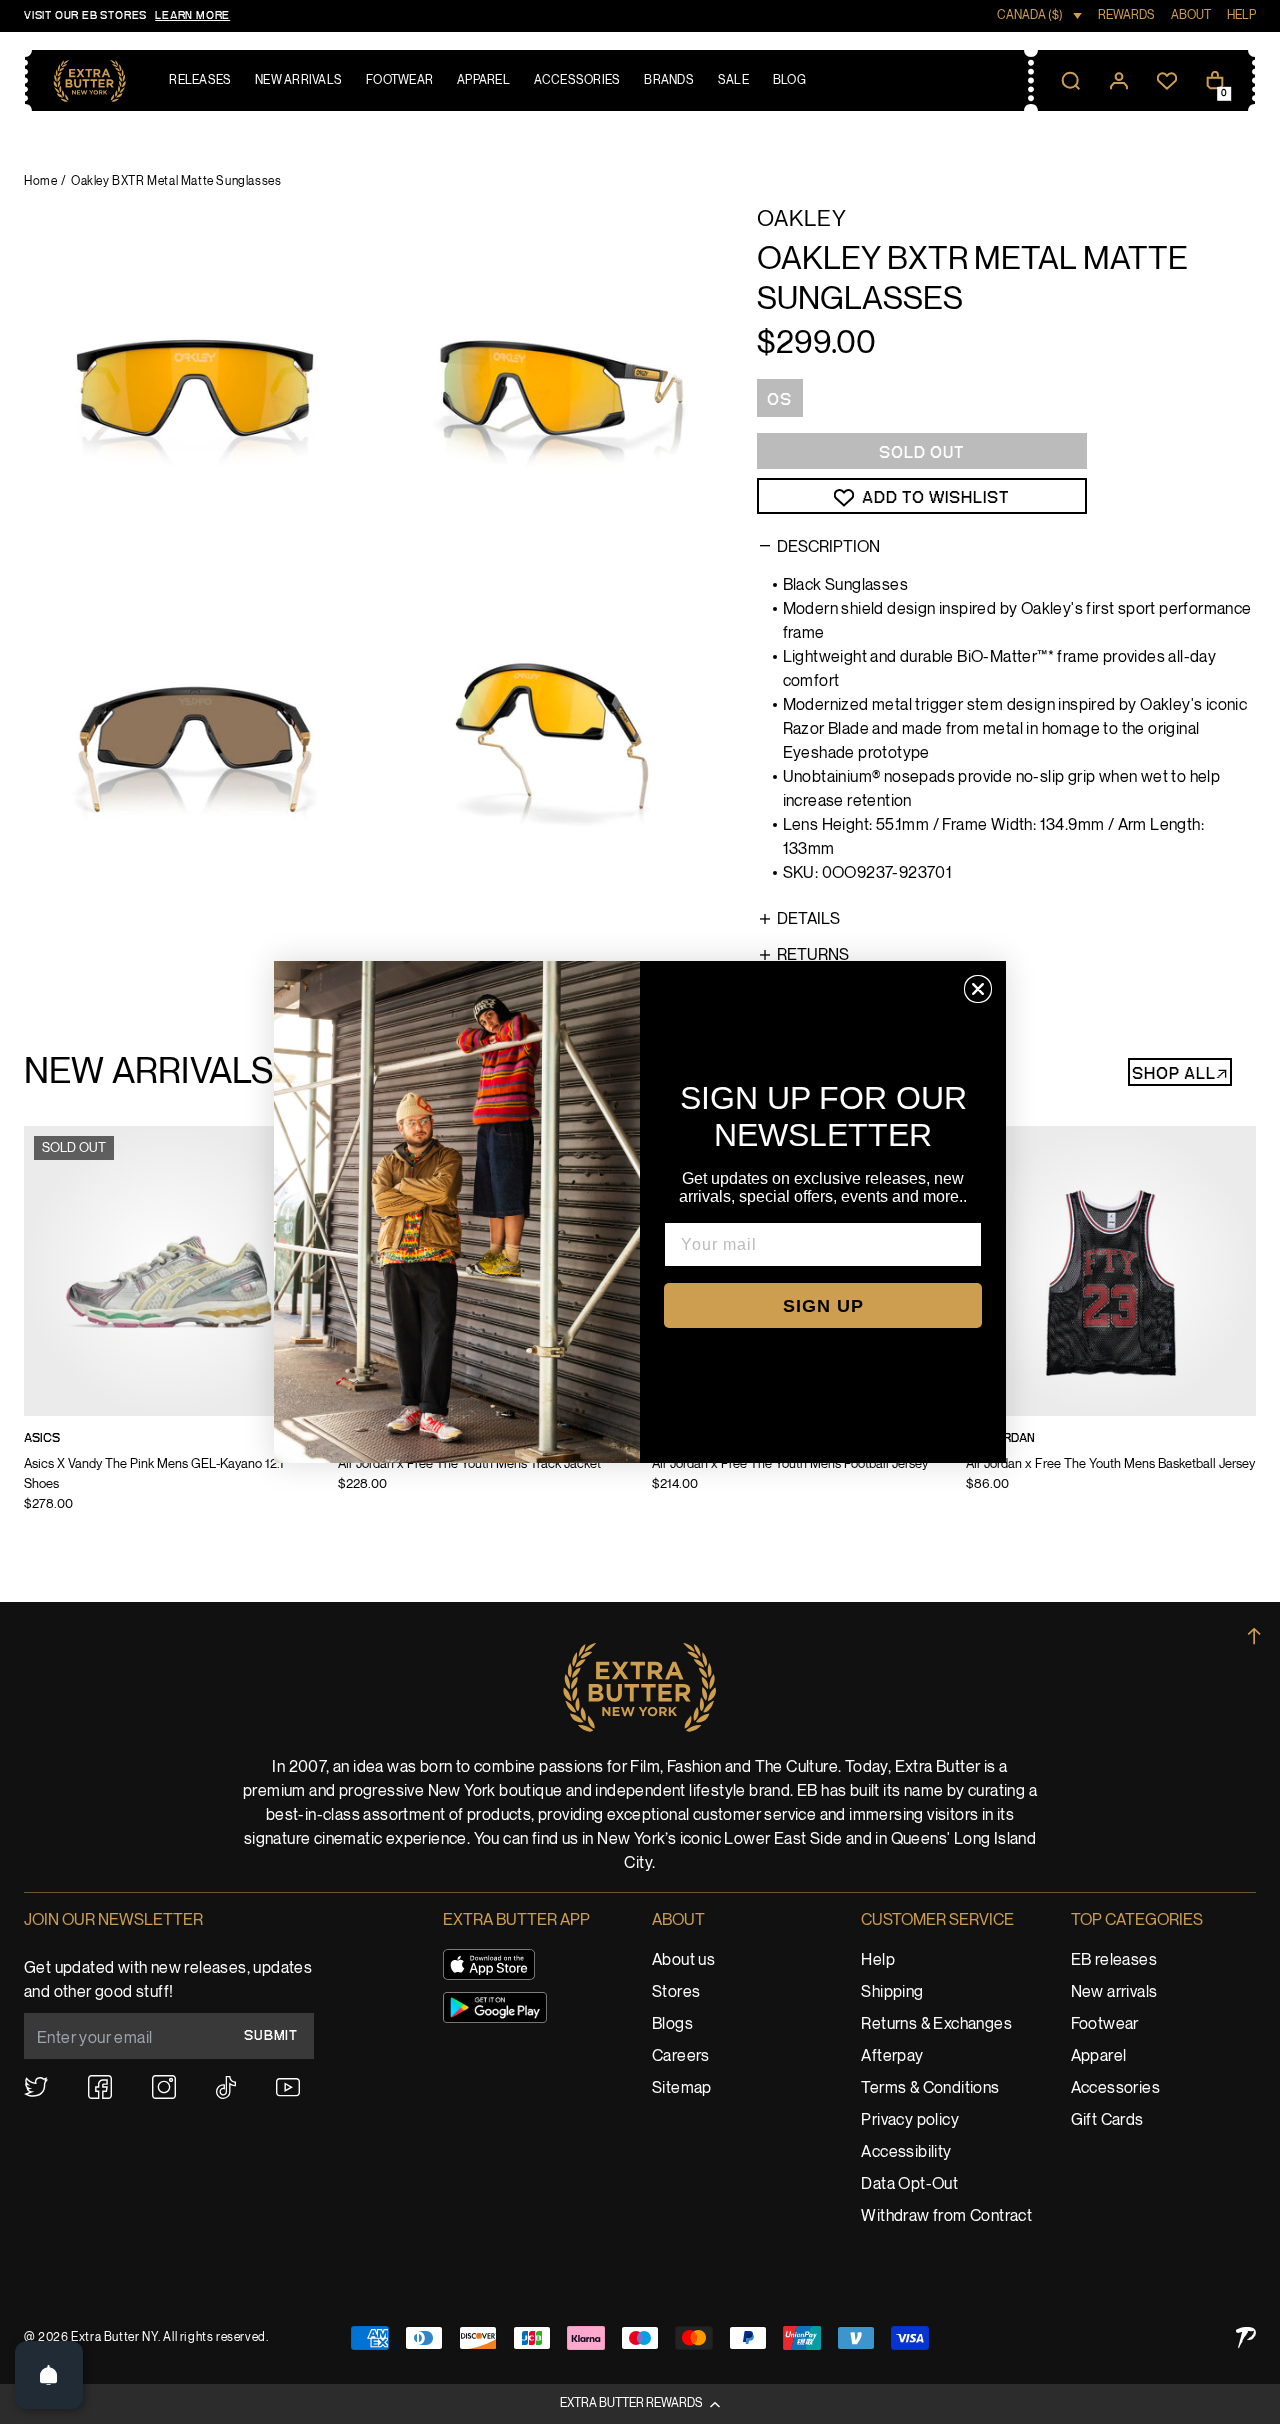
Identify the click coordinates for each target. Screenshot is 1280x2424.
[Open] (49, 2375)
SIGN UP (823, 1306)
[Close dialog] (978, 989)
